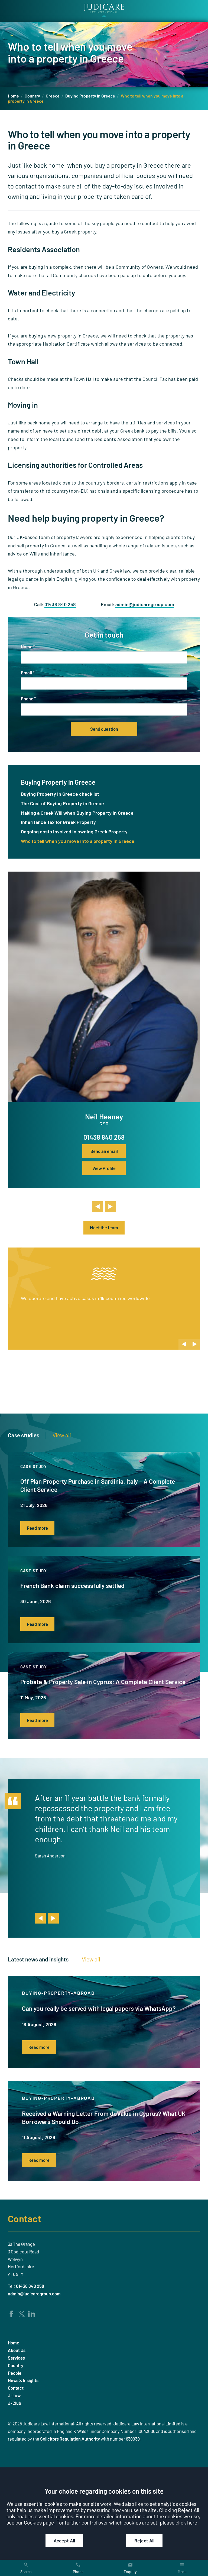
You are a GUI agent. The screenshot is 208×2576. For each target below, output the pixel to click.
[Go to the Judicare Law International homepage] (104, 11)
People (15, 2373)
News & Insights (23, 2380)
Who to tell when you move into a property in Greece (78, 841)
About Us (17, 2350)
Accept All (64, 2541)
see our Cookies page (30, 2523)
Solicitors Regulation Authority (70, 2439)
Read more (37, 1528)
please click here (178, 2523)
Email (26, 673)
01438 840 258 (60, 604)
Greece (53, 96)
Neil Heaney (104, 1116)
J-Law (14, 2395)
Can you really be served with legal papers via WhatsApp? (99, 2008)
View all (62, 1435)
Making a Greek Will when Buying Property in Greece (77, 813)
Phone (27, 699)
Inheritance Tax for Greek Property (58, 822)
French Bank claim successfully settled (72, 1586)
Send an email (104, 1151)
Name (27, 647)
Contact (25, 2218)
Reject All (144, 2541)
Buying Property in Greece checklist (60, 794)
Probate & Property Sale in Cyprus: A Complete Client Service (103, 1682)
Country (32, 96)
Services (16, 2358)
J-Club (14, 2403)
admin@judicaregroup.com (145, 604)
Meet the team (104, 1228)
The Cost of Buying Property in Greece (62, 803)
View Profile (104, 1168)
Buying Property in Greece (90, 96)
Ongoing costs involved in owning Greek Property (74, 831)
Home (13, 96)
